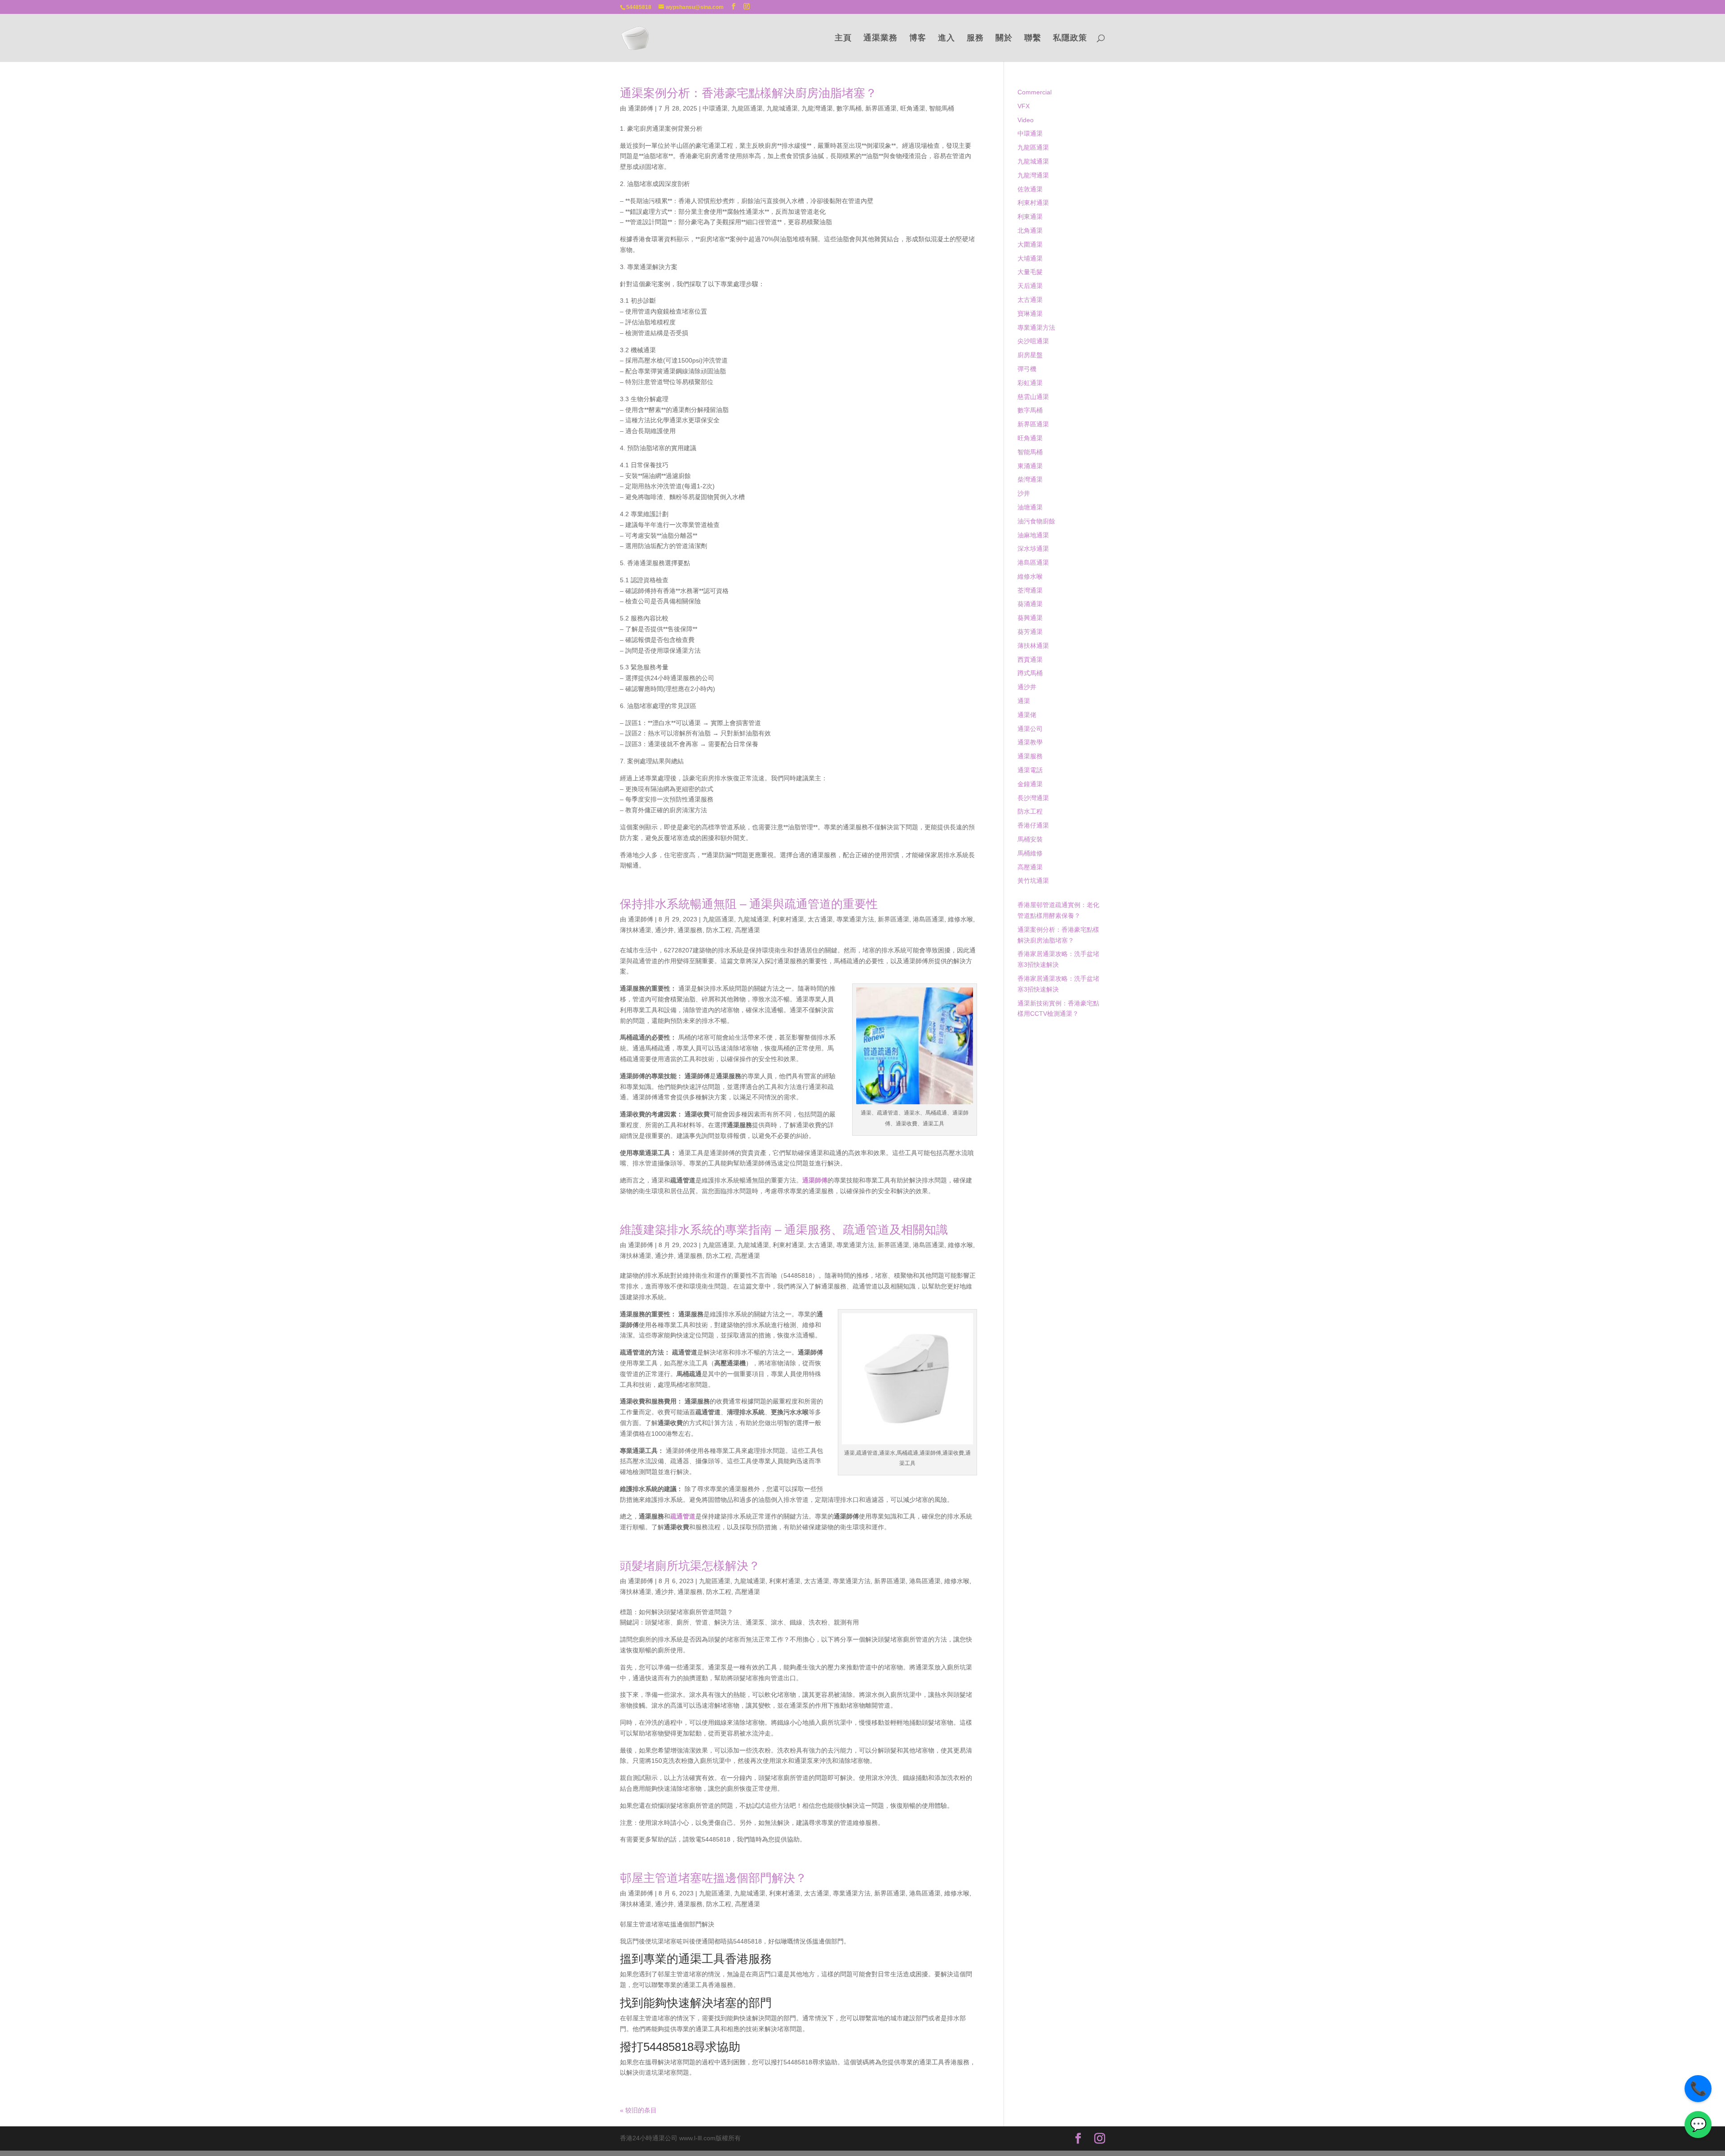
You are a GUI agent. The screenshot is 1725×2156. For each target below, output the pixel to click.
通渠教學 (1030, 742)
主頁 (843, 38)
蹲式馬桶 (1030, 673)
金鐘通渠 (1030, 784)
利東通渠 (1030, 217)
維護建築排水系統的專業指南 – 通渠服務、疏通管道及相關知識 (784, 1230)
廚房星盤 (1030, 355)
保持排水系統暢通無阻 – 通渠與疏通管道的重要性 (749, 904)
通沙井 (664, 930)
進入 (947, 38)
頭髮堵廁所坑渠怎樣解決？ (690, 1566)
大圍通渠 (1030, 244)
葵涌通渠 (1030, 604)
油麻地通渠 (1033, 535)
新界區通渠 (881, 108)
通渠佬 (1027, 715)
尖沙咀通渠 (1033, 341)
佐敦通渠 (1030, 189)
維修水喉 (960, 919)
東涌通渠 (1030, 466)
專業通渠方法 (855, 919)
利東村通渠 (788, 919)
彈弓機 (1027, 369)
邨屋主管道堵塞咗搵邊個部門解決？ (713, 1878)
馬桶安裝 (1030, 839)
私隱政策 (1070, 38)
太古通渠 (820, 919)
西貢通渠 (1030, 660)
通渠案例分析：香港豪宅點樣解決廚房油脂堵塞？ (748, 93)
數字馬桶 (849, 108)
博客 (918, 38)
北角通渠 (1030, 230)
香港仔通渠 (1033, 825)
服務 (975, 38)
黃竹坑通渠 (1033, 881)
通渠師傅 (641, 108)
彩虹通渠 (1030, 383)
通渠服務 (690, 930)
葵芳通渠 (1030, 632)
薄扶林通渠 (636, 930)
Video (1026, 120)
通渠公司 (1030, 729)
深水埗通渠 (1033, 549)
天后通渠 (1030, 286)
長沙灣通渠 (1033, 798)
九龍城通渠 (782, 108)
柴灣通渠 (1030, 479)
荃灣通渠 (1030, 590)
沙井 (1024, 493)
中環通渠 (715, 108)
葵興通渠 (1030, 618)
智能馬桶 (942, 108)
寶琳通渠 (1030, 314)
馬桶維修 (1030, 853)
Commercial (1035, 92)
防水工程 (719, 930)
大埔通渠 (1030, 258)
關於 (1004, 38)
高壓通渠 (747, 930)
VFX (1024, 106)
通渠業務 (880, 38)
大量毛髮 (1030, 272)
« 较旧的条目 (638, 2110)
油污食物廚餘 (1036, 521)
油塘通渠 (1030, 507)
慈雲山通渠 (1033, 397)
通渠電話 (1030, 770)
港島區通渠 (929, 919)
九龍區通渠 (747, 108)
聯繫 (1033, 38)
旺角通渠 (913, 108)
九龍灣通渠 (817, 108)
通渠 (1024, 701)
